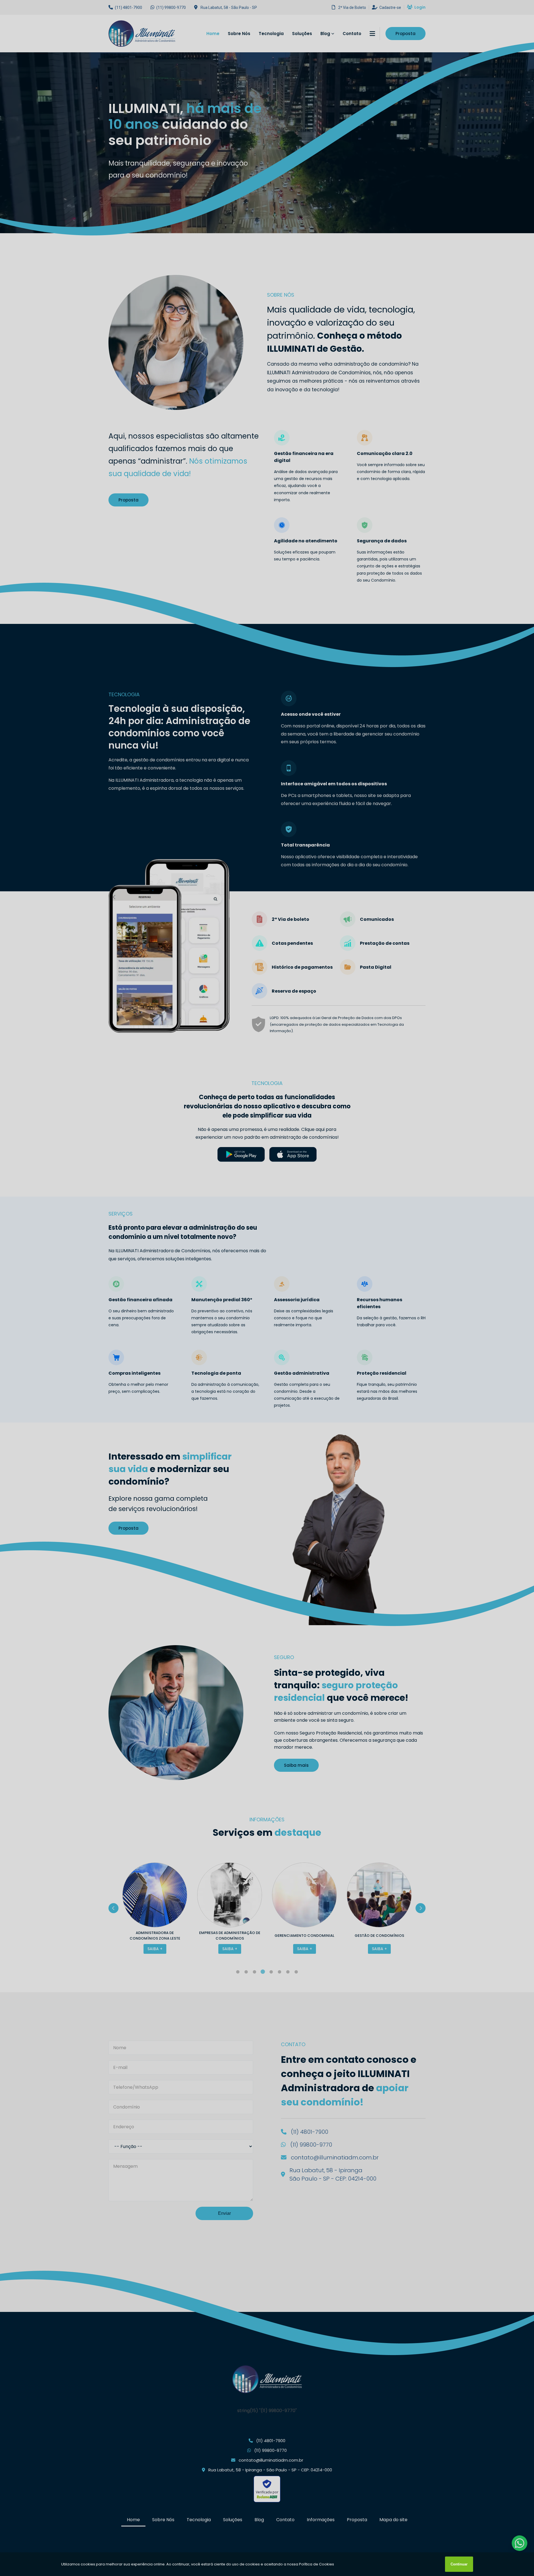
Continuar (459, 2564)
